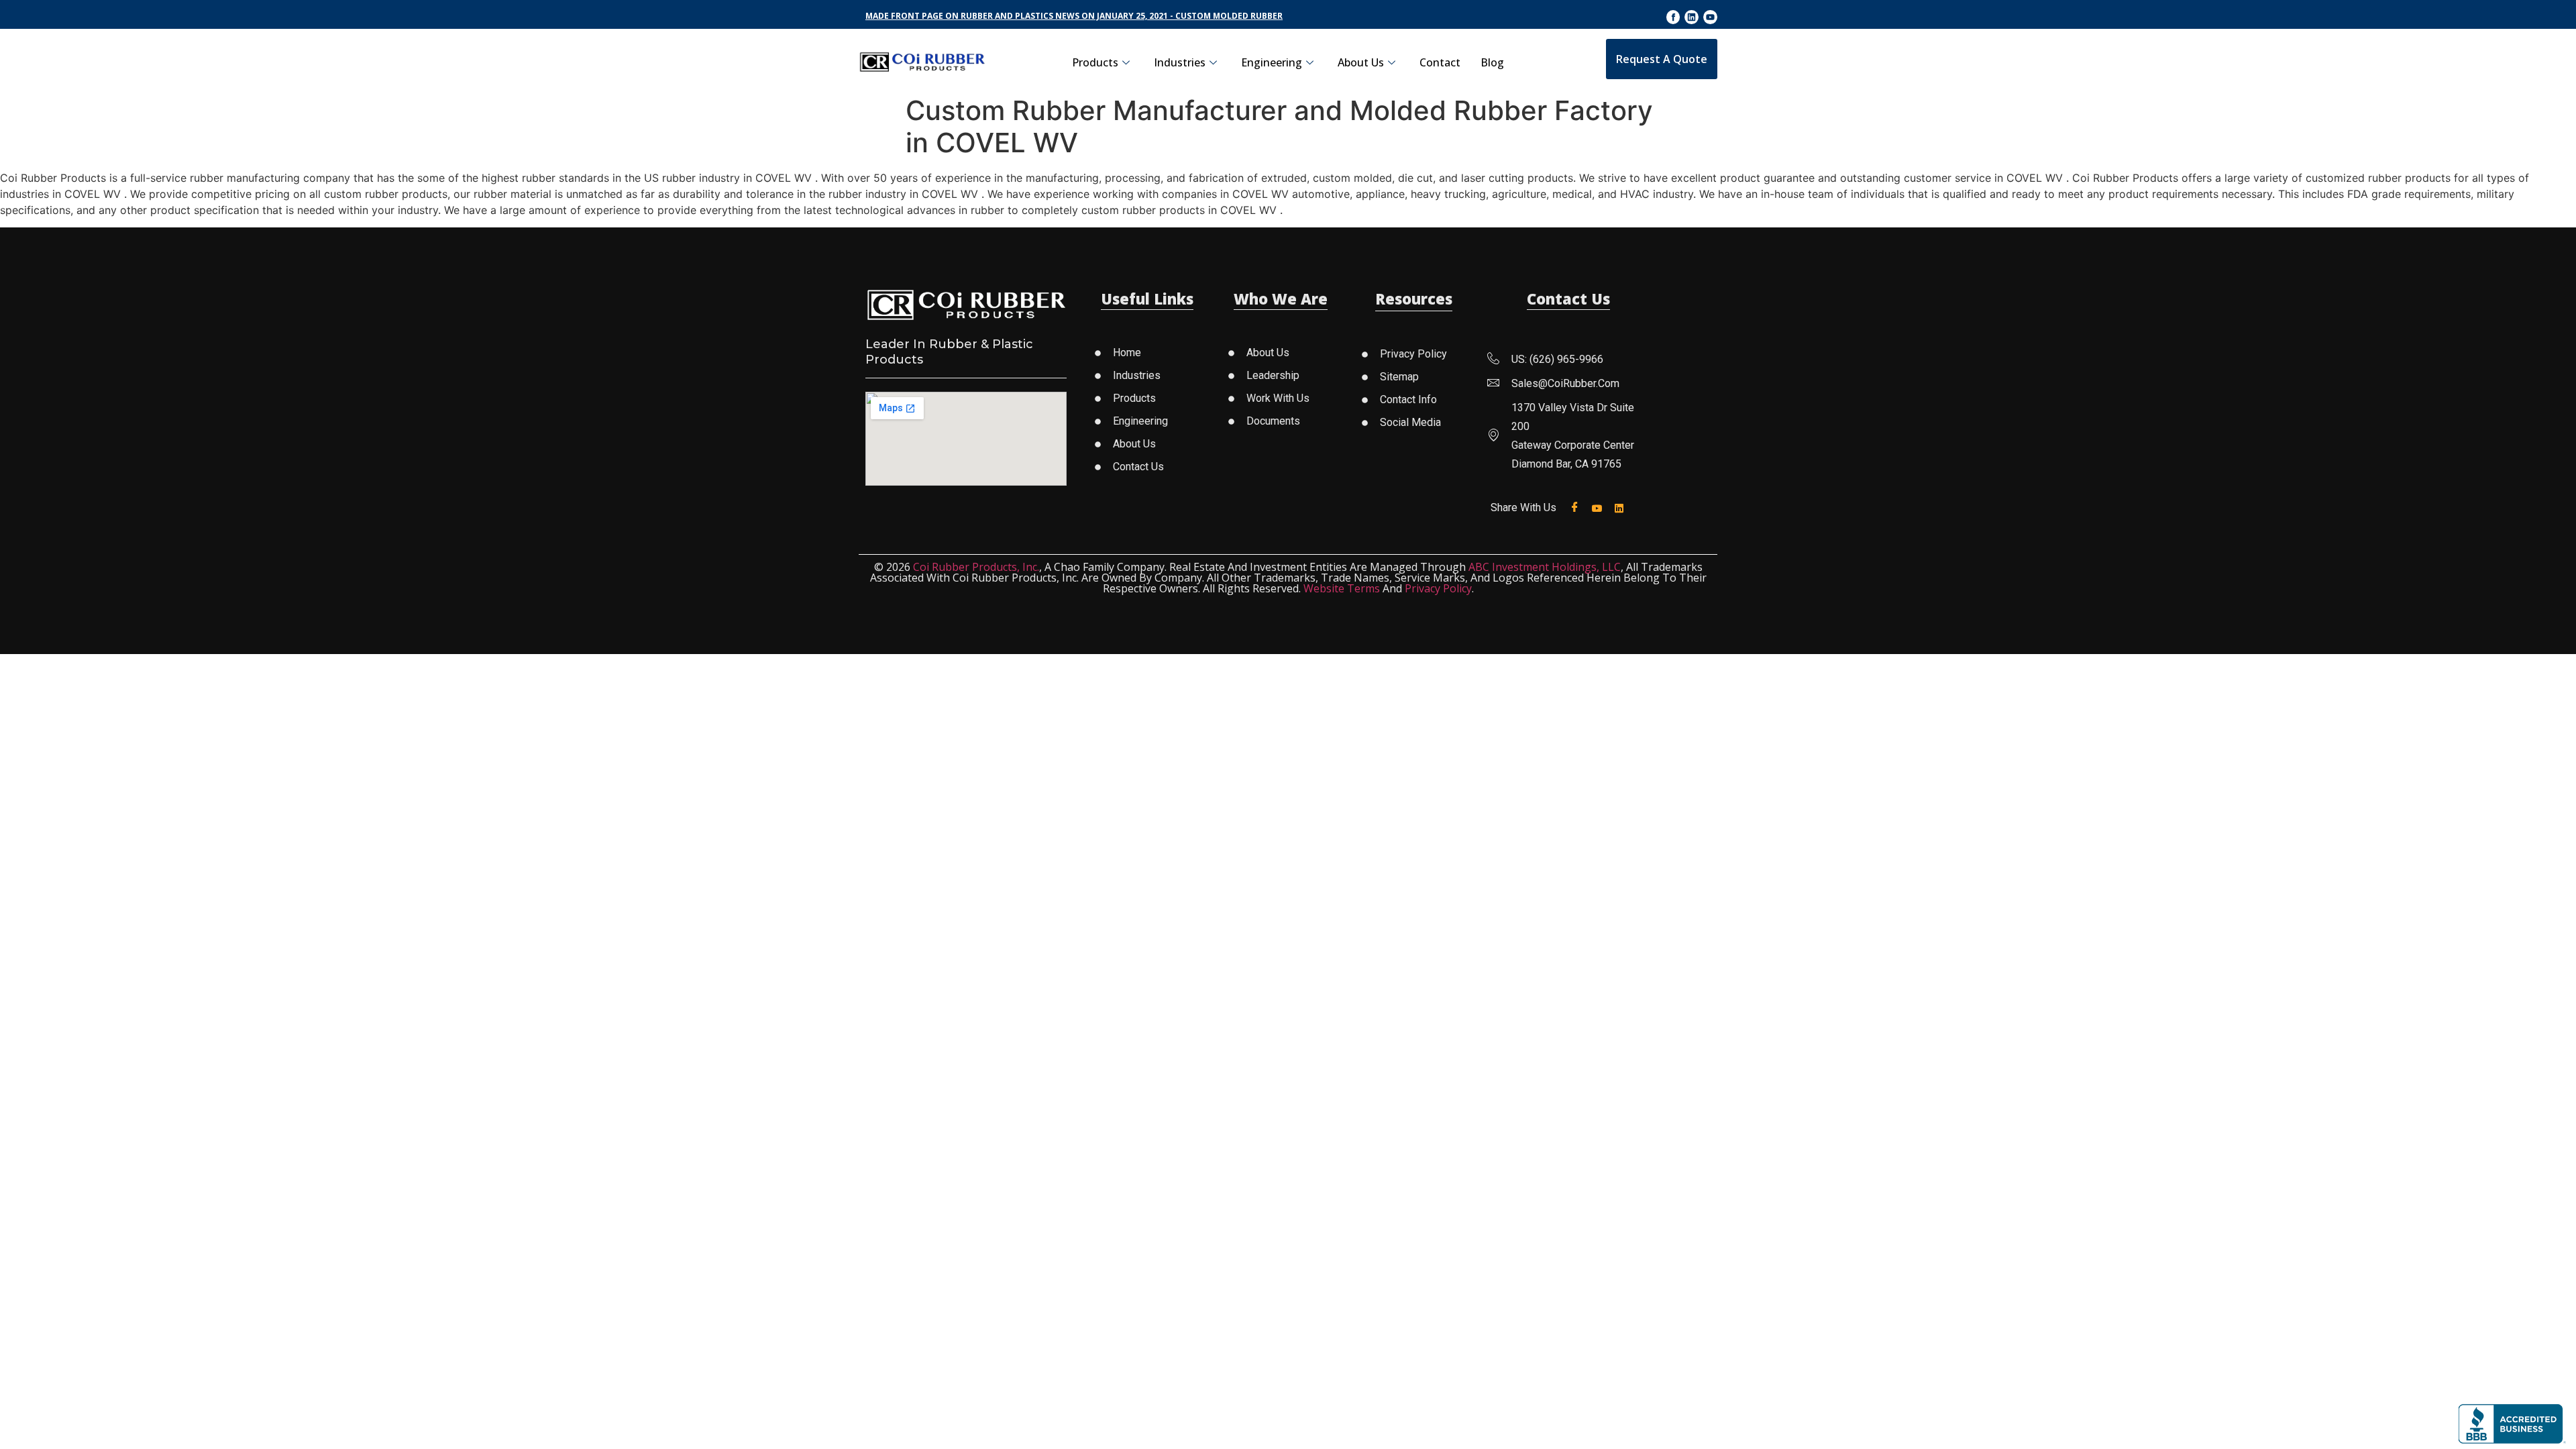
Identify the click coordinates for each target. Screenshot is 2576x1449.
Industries (1180, 62)
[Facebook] (1577, 507)
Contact (1440, 62)
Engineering (1272, 62)
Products (1095, 62)
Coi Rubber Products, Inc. (976, 567)
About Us (1361, 62)
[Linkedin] (1692, 17)
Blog (1492, 62)
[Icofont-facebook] (1673, 17)
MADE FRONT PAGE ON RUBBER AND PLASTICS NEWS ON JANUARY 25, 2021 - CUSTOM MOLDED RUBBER (1074, 16)
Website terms (1342, 588)
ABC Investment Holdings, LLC (1545, 567)
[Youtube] (1710, 17)
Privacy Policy (1438, 588)
